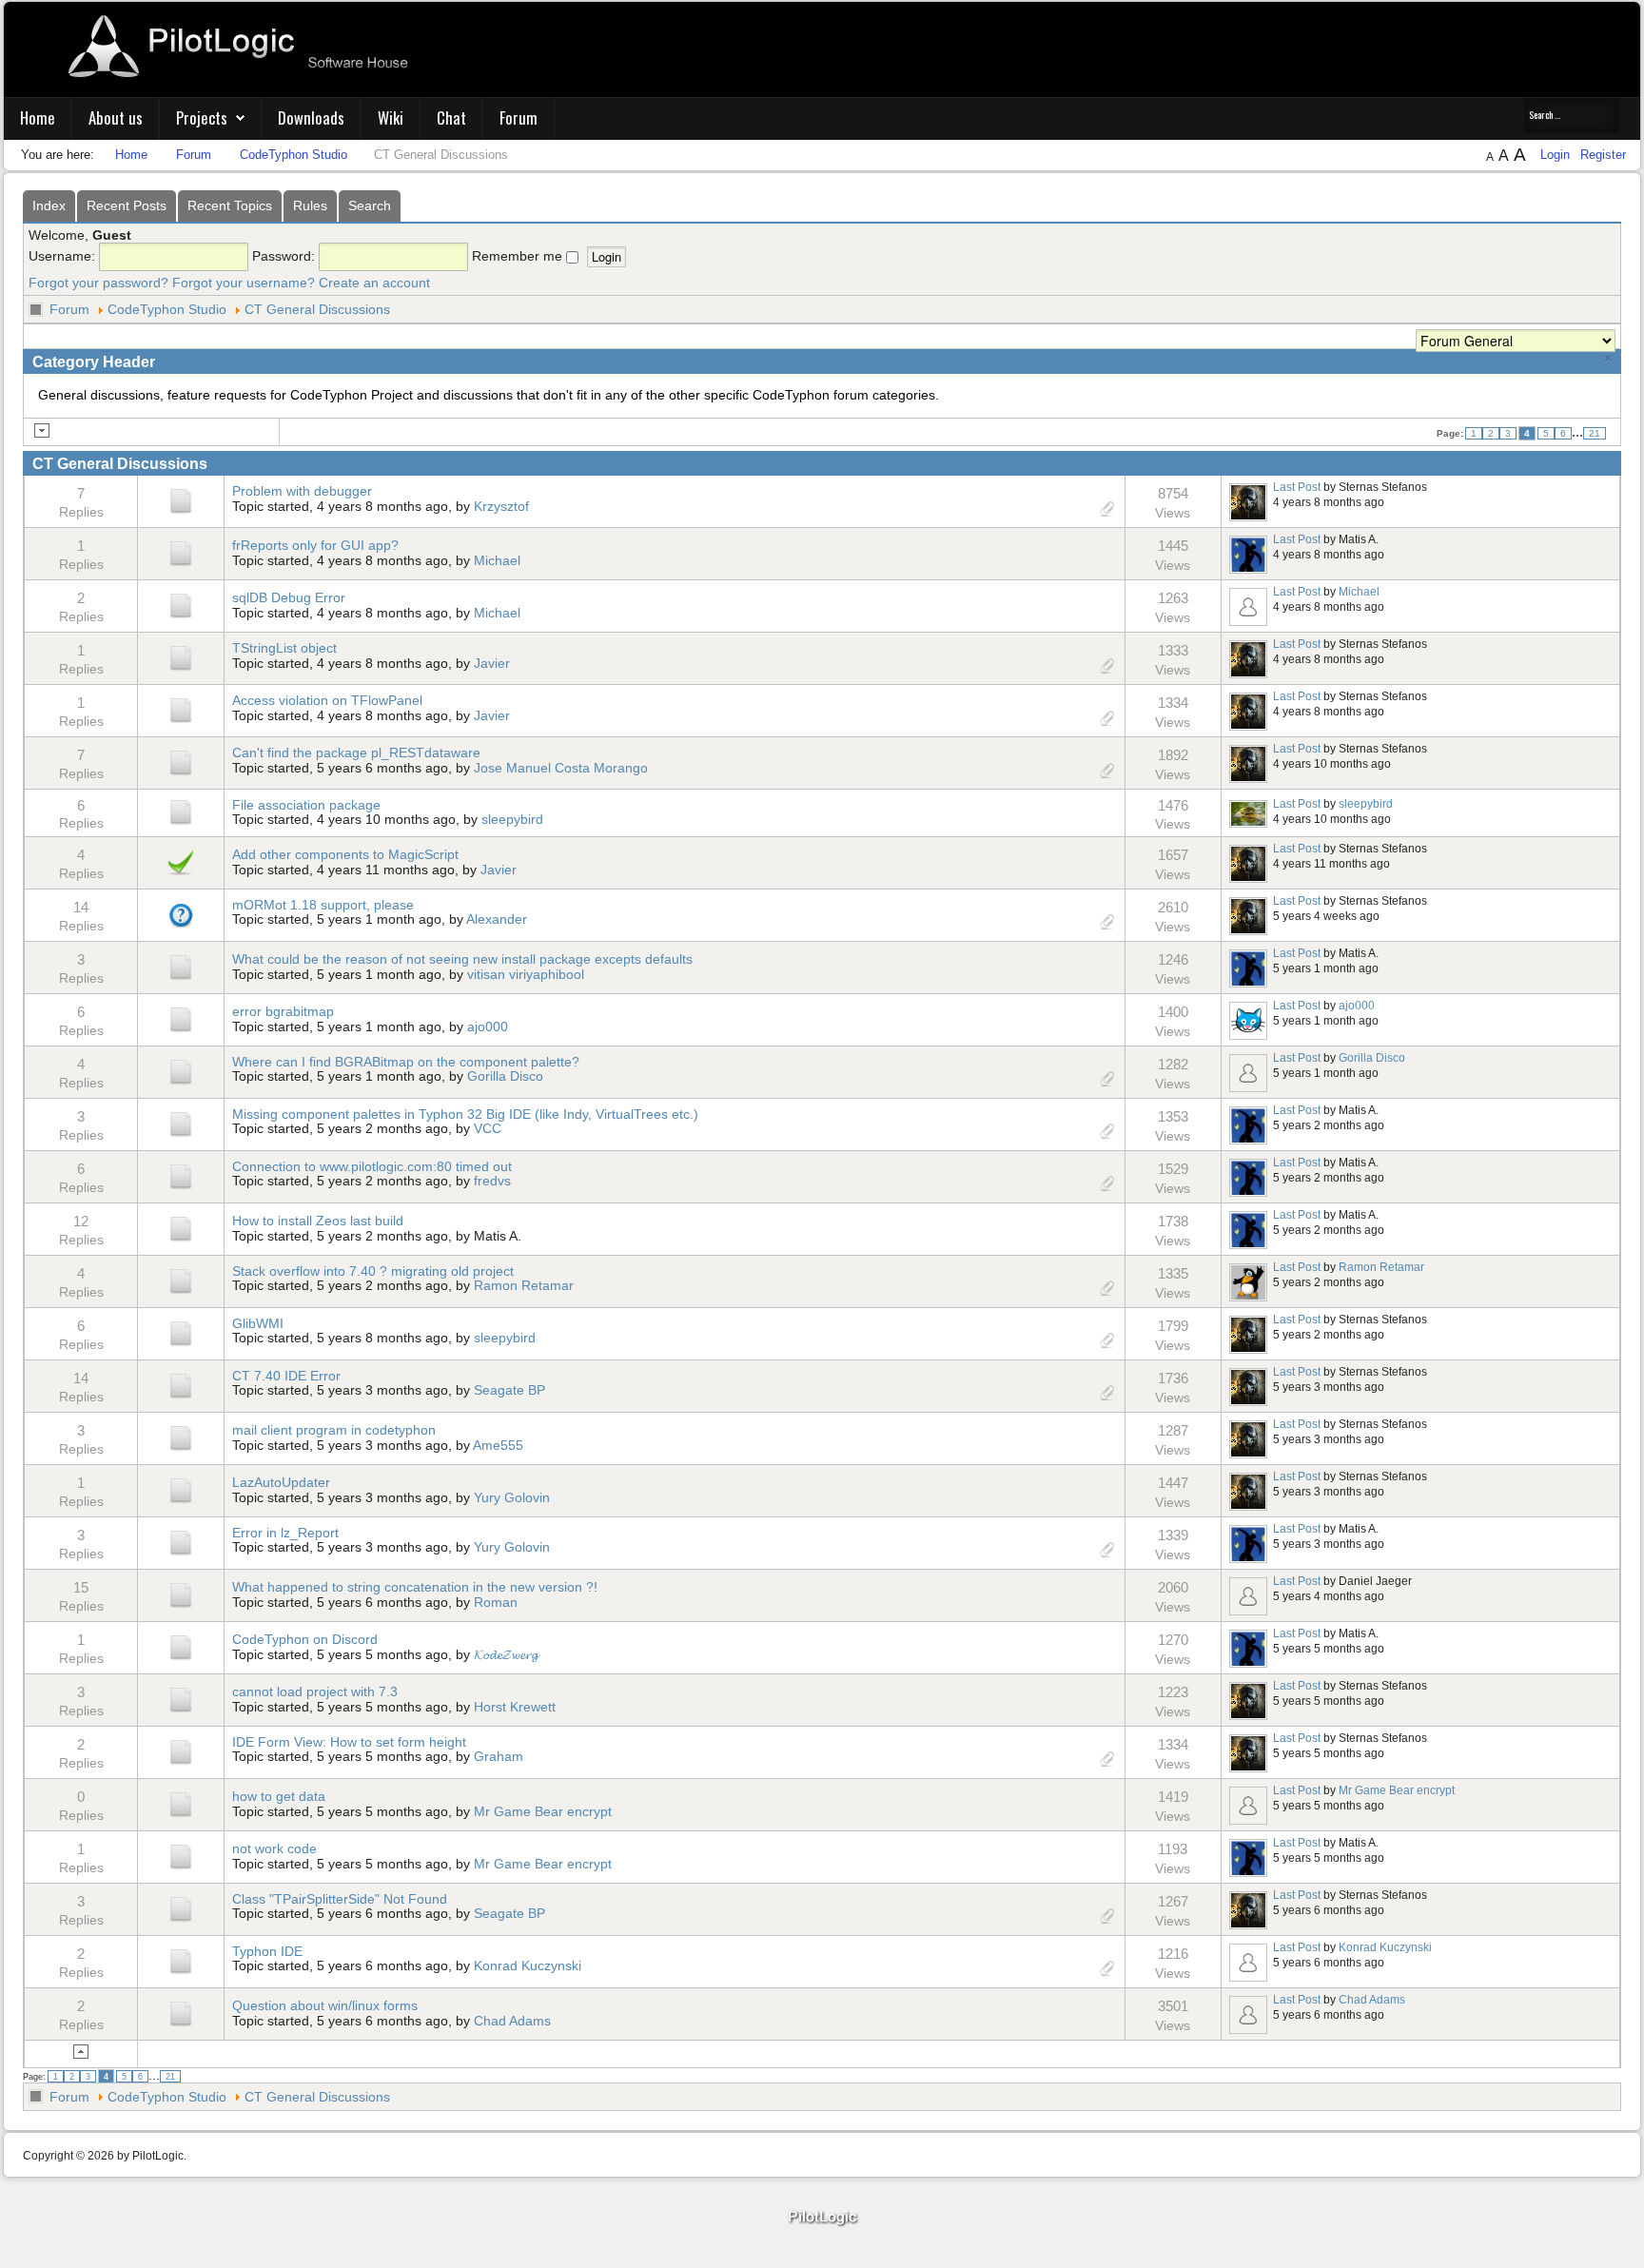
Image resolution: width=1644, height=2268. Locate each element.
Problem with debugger (302, 491)
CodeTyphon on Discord (305, 1639)
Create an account (374, 283)
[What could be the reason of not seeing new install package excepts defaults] (181, 966)
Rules (310, 205)
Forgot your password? (98, 283)
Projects (202, 117)
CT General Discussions (317, 309)
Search (370, 205)
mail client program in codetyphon (334, 1430)
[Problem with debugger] (181, 500)
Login (1557, 155)
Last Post (1297, 487)
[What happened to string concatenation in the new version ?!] (181, 1593)
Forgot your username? (244, 283)
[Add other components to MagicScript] (181, 861)
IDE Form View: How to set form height (349, 1742)
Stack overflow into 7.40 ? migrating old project (373, 1271)
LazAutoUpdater (281, 1482)
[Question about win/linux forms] (181, 2012)
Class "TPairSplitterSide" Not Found (340, 1899)
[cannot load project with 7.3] (181, 1698)
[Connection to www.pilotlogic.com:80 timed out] (181, 1175)
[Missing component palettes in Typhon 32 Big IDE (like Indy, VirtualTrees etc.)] (181, 1123)
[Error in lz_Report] (181, 1541)
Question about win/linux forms (325, 2005)
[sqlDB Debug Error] (181, 605)
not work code (274, 1848)
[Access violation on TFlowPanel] (181, 710)
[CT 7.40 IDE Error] (181, 1384)
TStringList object (284, 648)
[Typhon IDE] (181, 1960)
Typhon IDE (267, 1951)
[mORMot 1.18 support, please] (181, 913)
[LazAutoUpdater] (181, 1489)
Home (38, 117)
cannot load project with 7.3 (315, 1691)
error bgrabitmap (283, 1011)
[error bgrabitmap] (181, 1018)
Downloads (311, 117)
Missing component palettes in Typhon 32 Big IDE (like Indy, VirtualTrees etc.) (465, 1114)
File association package (306, 805)
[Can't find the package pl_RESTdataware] (181, 762)
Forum (519, 117)
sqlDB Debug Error (289, 597)
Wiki (391, 117)
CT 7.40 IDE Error (286, 1376)
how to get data (279, 1796)
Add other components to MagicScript (345, 854)
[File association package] (181, 811)
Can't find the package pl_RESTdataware (356, 753)
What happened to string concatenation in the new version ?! (415, 1587)
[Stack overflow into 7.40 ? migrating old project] (181, 1280)
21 (1595, 433)
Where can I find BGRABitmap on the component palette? (406, 1062)
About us (116, 117)
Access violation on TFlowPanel (327, 700)
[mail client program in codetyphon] (181, 1437)
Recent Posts (127, 205)
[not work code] (181, 1855)
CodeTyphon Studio (167, 309)
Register (1603, 155)
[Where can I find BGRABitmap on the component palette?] (181, 1070)
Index (49, 205)
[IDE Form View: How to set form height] (181, 1750)
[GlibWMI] (181, 1332)
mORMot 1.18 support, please (323, 905)
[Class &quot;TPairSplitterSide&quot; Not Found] (181, 1907)
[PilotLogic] (822, 2218)
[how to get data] (181, 1803)
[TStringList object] (181, 657)
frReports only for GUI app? (315, 545)
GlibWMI (258, 1323)
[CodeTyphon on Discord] (181, 1646)
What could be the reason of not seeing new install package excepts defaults (462, 959)
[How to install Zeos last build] (181, 1227)
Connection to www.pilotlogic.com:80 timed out (372, 1166)
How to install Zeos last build (318, 1221)
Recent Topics (230, 205)
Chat (451, 117)
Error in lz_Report (285, 1533)
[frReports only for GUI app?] (181, 553)
